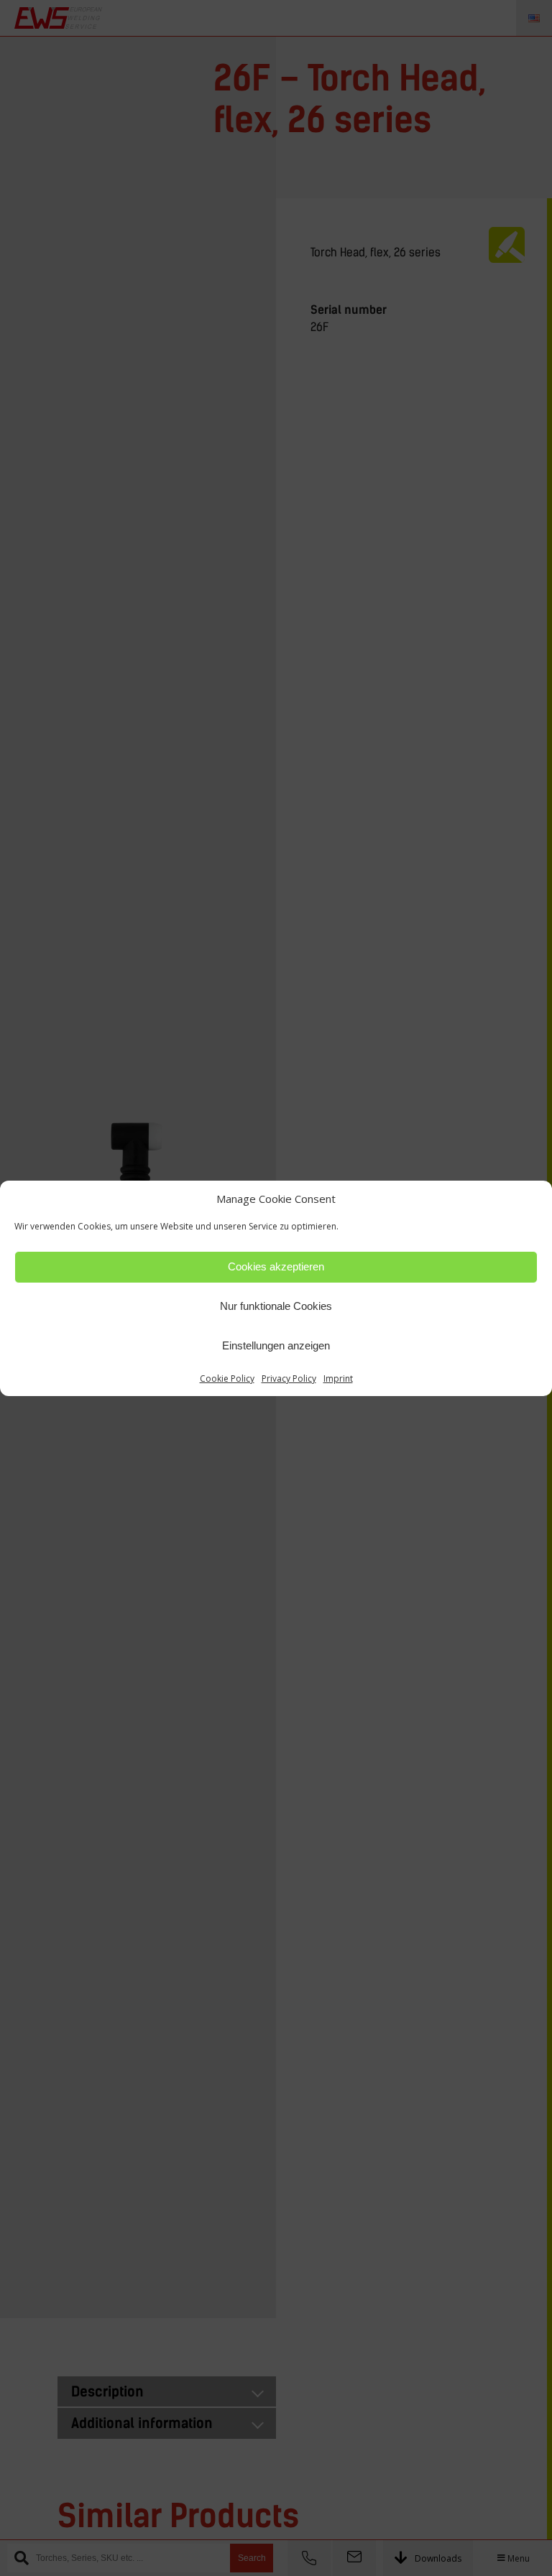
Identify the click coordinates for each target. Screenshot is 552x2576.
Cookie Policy (227, 1378)
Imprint (338, 1378)
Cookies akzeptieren (276, 1266)
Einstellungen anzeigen (276, 1345)
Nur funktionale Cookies (276, 1306)
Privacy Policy (289, 1378)
